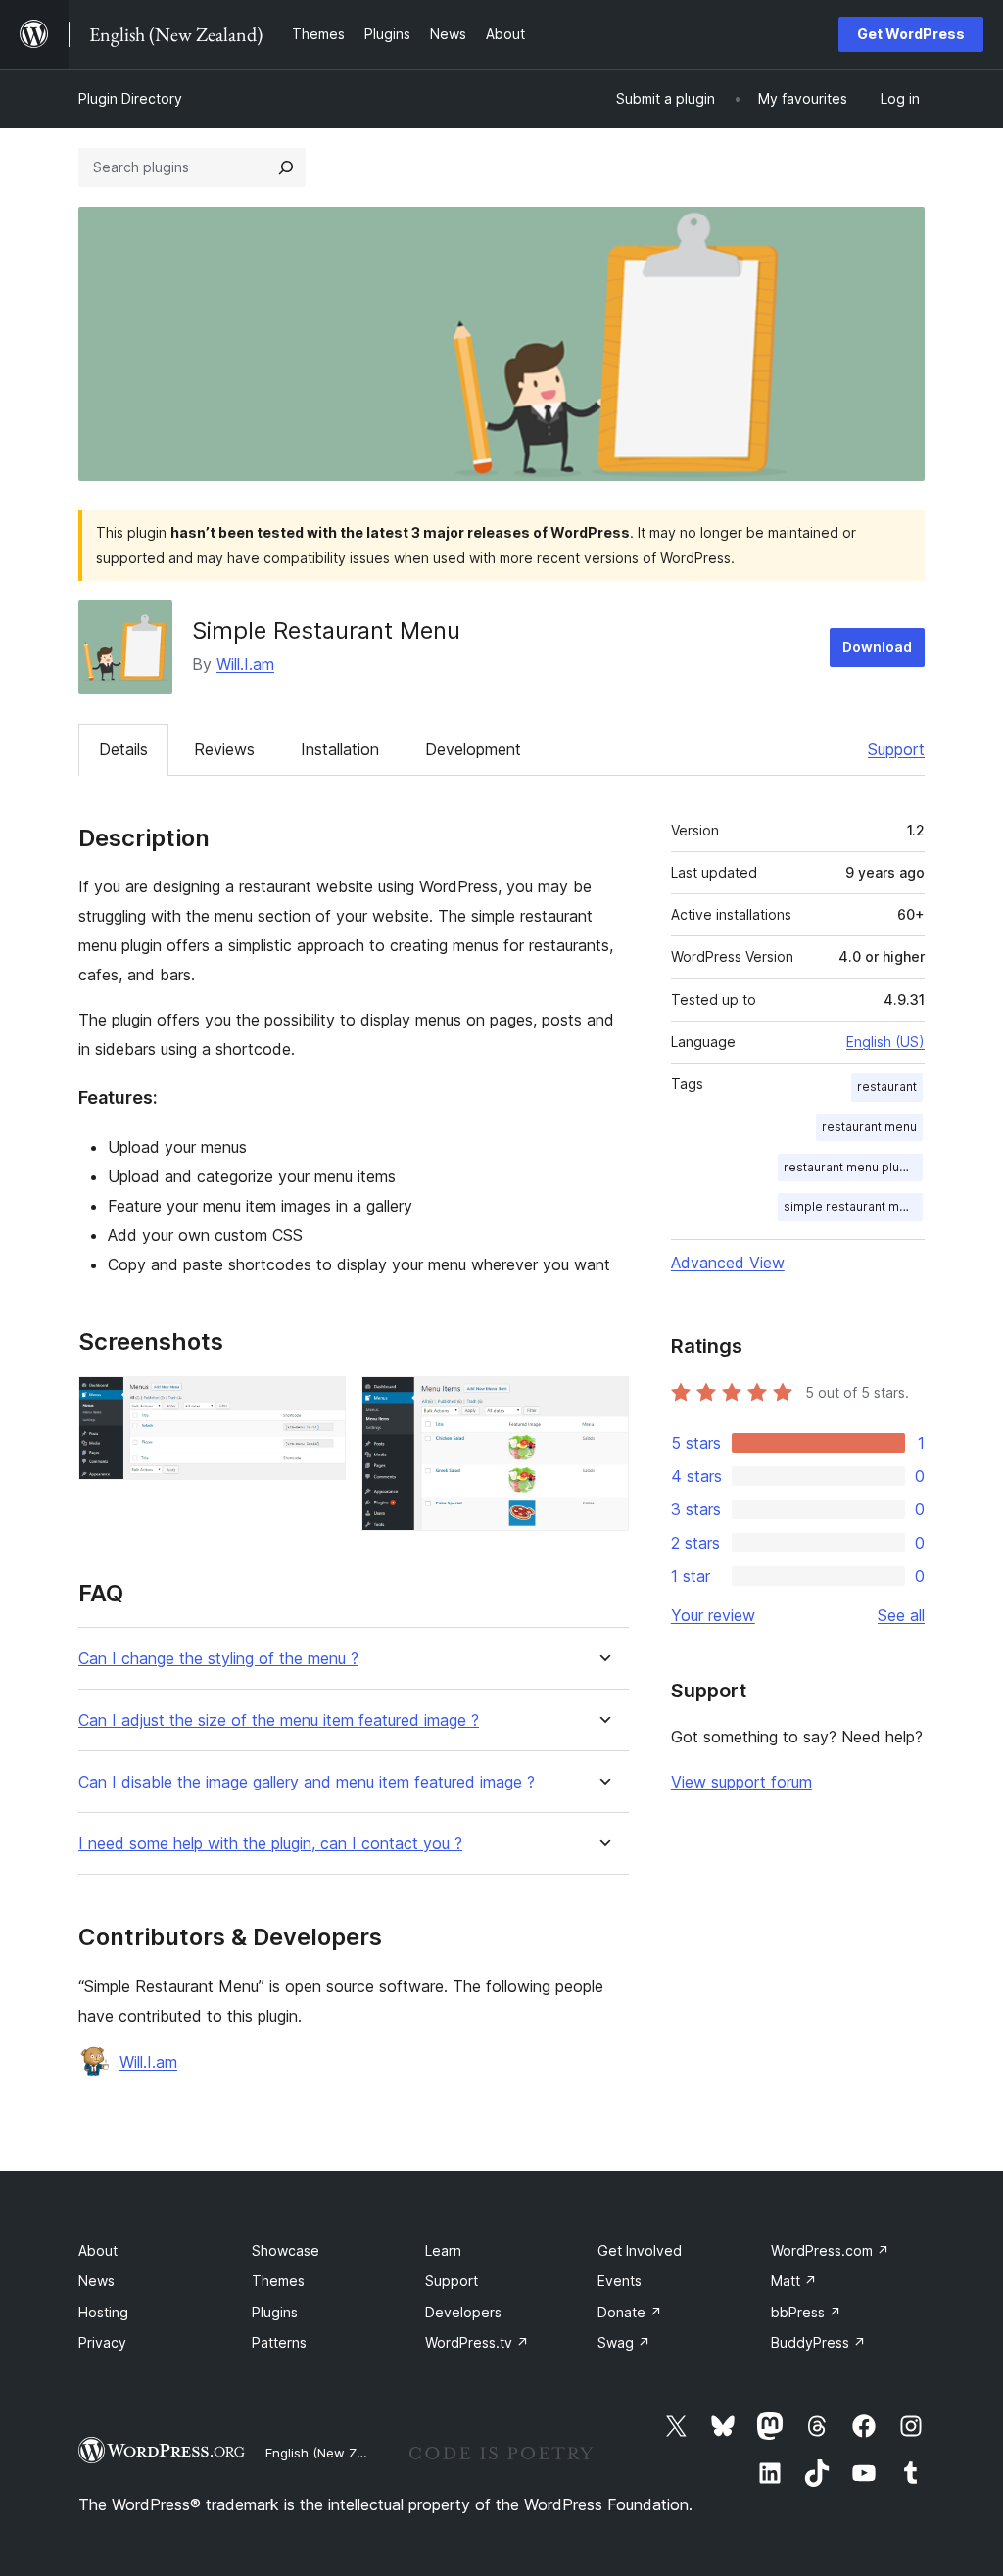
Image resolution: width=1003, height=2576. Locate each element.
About (98, 2250)
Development (473, 749)
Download (877, 647)
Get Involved (640, 2250)
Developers (463, 2312)
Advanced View (728, 1263)
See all (901, 1615)
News (96, 2281)
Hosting (103, 2312)
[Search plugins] (286, 167)
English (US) (885, 1042)
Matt (794, 2281)
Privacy (102, 2342)
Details (123, 749)
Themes (278, 2281)
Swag (624, 2342)
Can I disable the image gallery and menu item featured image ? (307, 1782)
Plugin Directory (130, 98)
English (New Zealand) (334, 2453)
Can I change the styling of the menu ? (218, 1659)
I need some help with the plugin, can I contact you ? (270, 1844)
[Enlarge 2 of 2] (602, 1403)
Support (896, 749)
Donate (630, 2312)
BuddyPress (818, 2342)
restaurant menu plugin (850, 1167)
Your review (713, 1615)
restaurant (887, 1087)
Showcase (286, 2250)
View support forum (741, 1782)
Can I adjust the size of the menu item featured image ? (279, 1720)
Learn (443, 2250)
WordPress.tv (477, 2342)
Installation (340, 749)
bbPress (806, 2312)
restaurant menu (869, 1127)
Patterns (279, 2342)
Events (620, 2281)
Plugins (275, 2312)
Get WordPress (911, 34)
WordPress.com (830, 2250)
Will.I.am (245, 664)
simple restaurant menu (852, 1206)
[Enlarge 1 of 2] (319, 1403)
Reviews (224, 749)
